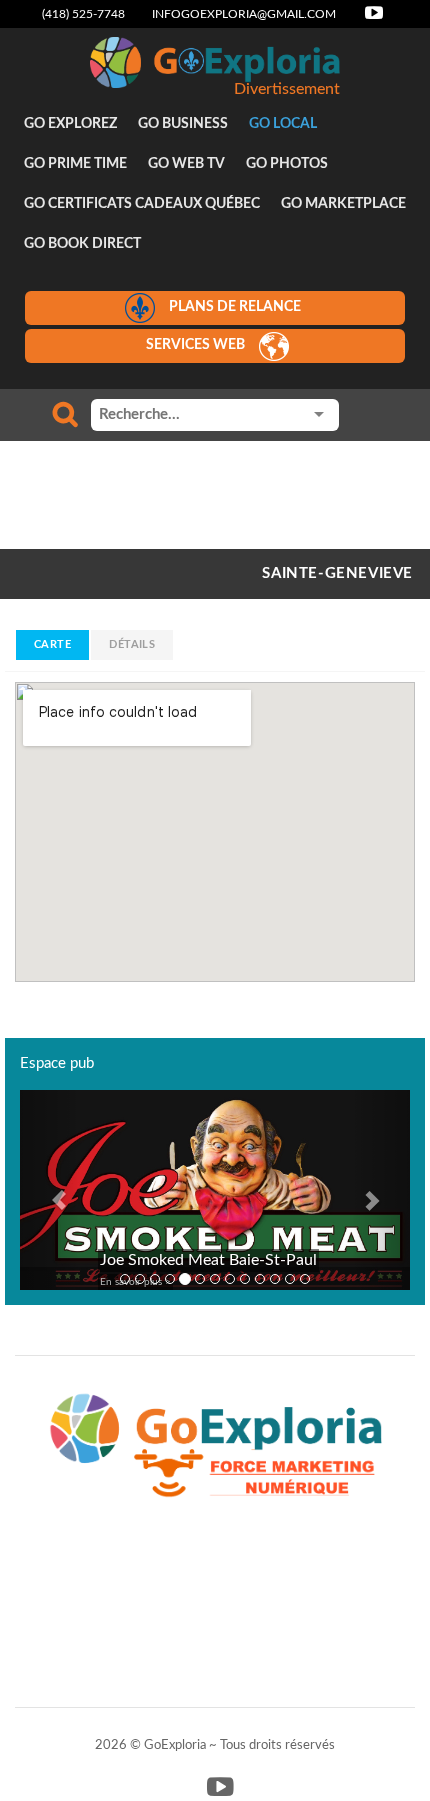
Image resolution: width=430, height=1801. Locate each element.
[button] (49, 1190)
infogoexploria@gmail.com (244, 14)
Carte (52, 644)
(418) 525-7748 (83, 14)
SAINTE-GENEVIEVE (337, 573)
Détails (132, 644)
